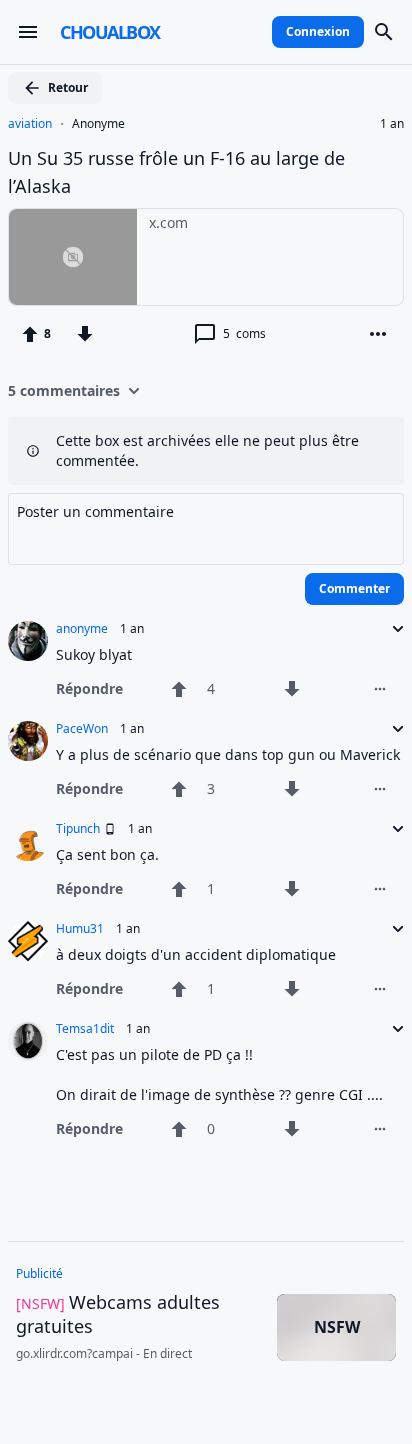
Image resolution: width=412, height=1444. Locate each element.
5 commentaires (64, 390)
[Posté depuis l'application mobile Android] (108, 829)
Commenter (354, 588)
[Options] (378, 334)
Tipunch (78, 829)
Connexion (318, 31)
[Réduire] (392, 629)
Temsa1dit (85, 1029)
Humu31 (80, 929)
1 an (392, 124)
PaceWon (82, 729)
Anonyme (98, 124)
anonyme (82, 629)
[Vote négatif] (85, 334)
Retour (68, 87)
